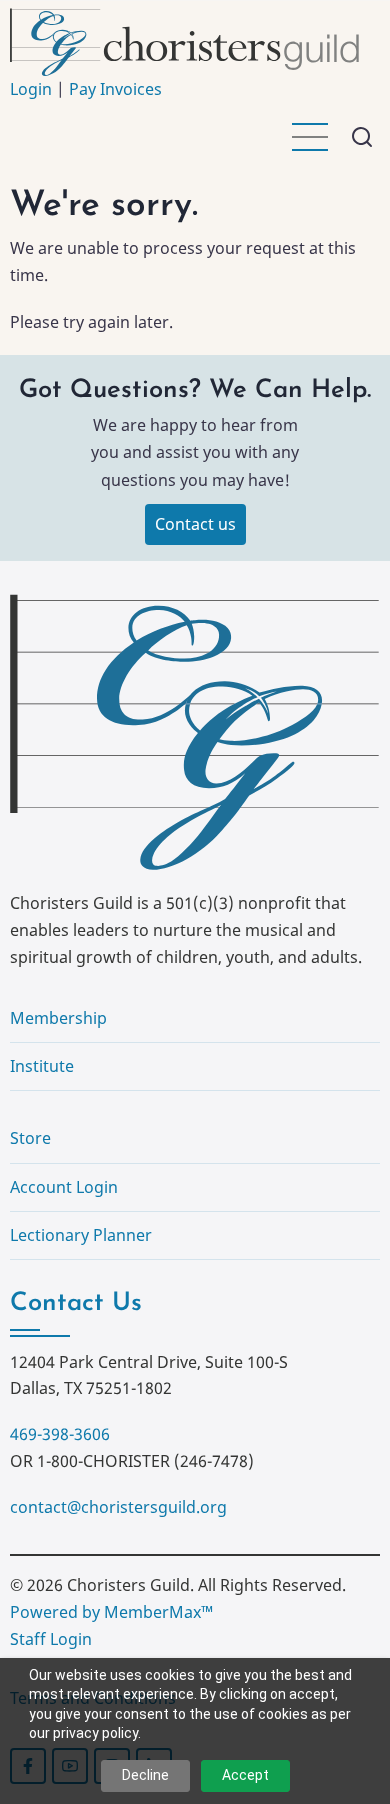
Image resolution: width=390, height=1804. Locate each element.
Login (31, 89)
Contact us (195, 524)
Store (30, 1138)
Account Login (64, 1187)
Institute (42, 1066)
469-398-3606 (60, 1434)
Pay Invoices (115, 89)
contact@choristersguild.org (118, 1507)
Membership (58, 1018)
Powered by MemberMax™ (111, 1612)
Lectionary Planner (81, 1235)
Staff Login (51, 1639)
